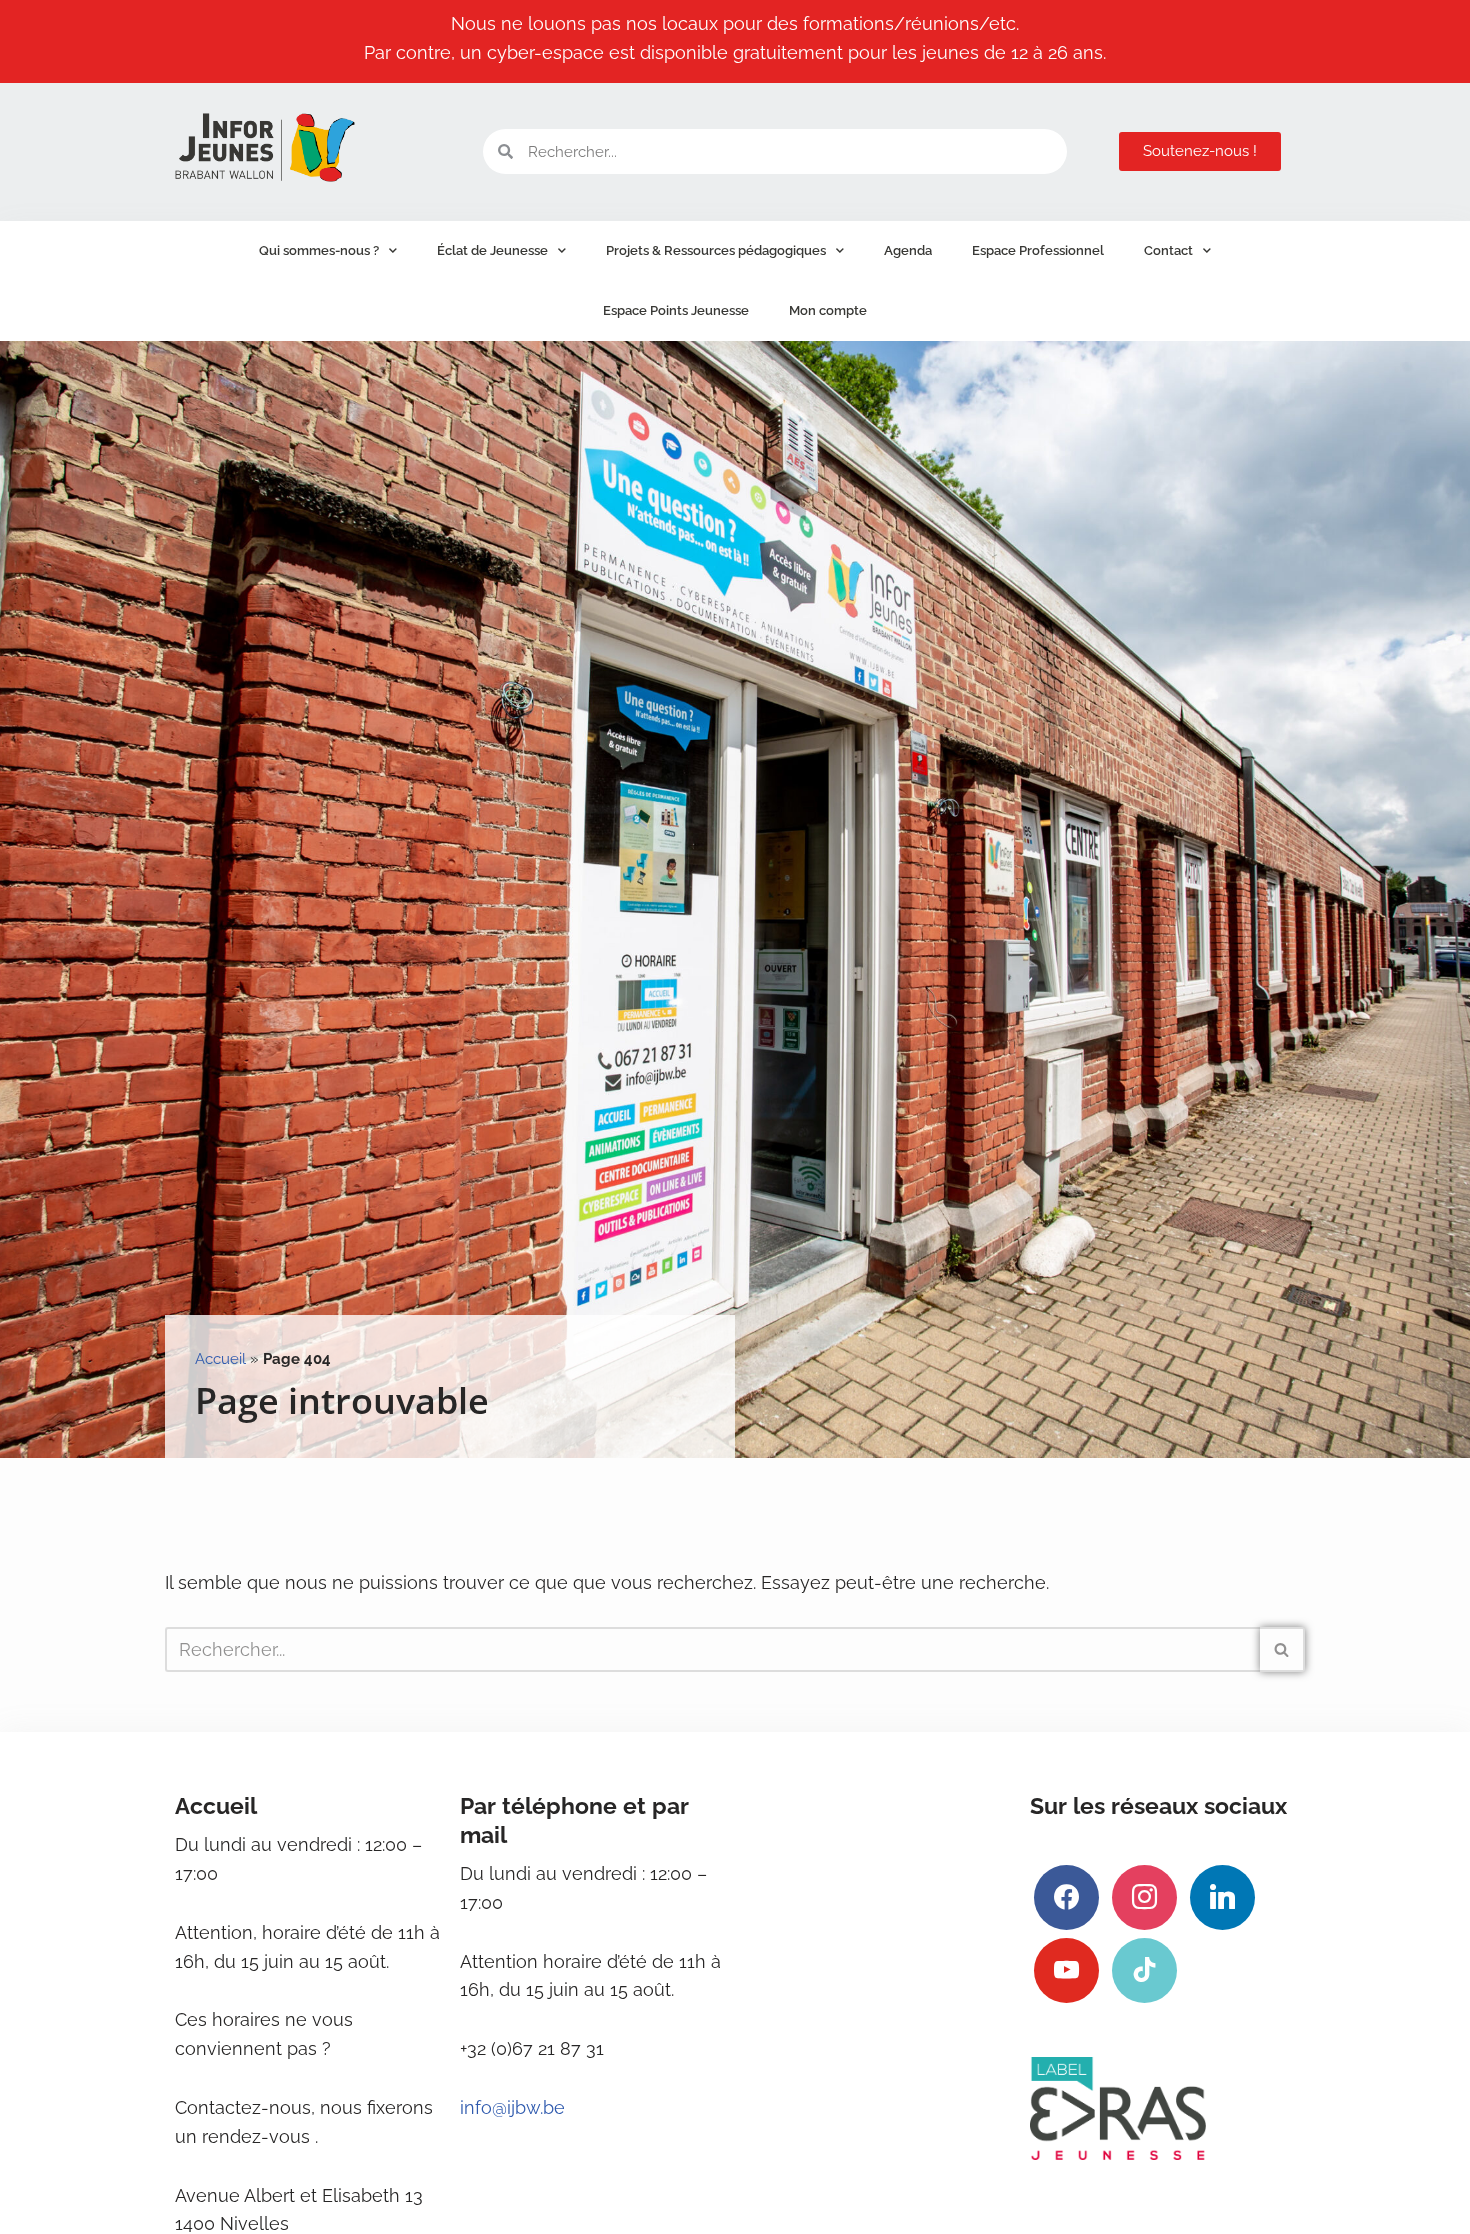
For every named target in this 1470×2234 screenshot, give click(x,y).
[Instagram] (1144, 1895)
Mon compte (828, 310)
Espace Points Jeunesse (676, 310)
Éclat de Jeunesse (492, 250)
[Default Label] (1222, 1895)
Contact (1168, 250)
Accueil (220, 1359)
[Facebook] (1066, 1895)
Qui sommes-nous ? (319, 250)
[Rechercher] (1282, 1649)
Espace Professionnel (1038, 250)
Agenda (908, 250)
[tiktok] (1144, 1968)
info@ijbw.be (512, 2107)
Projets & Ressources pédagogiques (716, 250)
